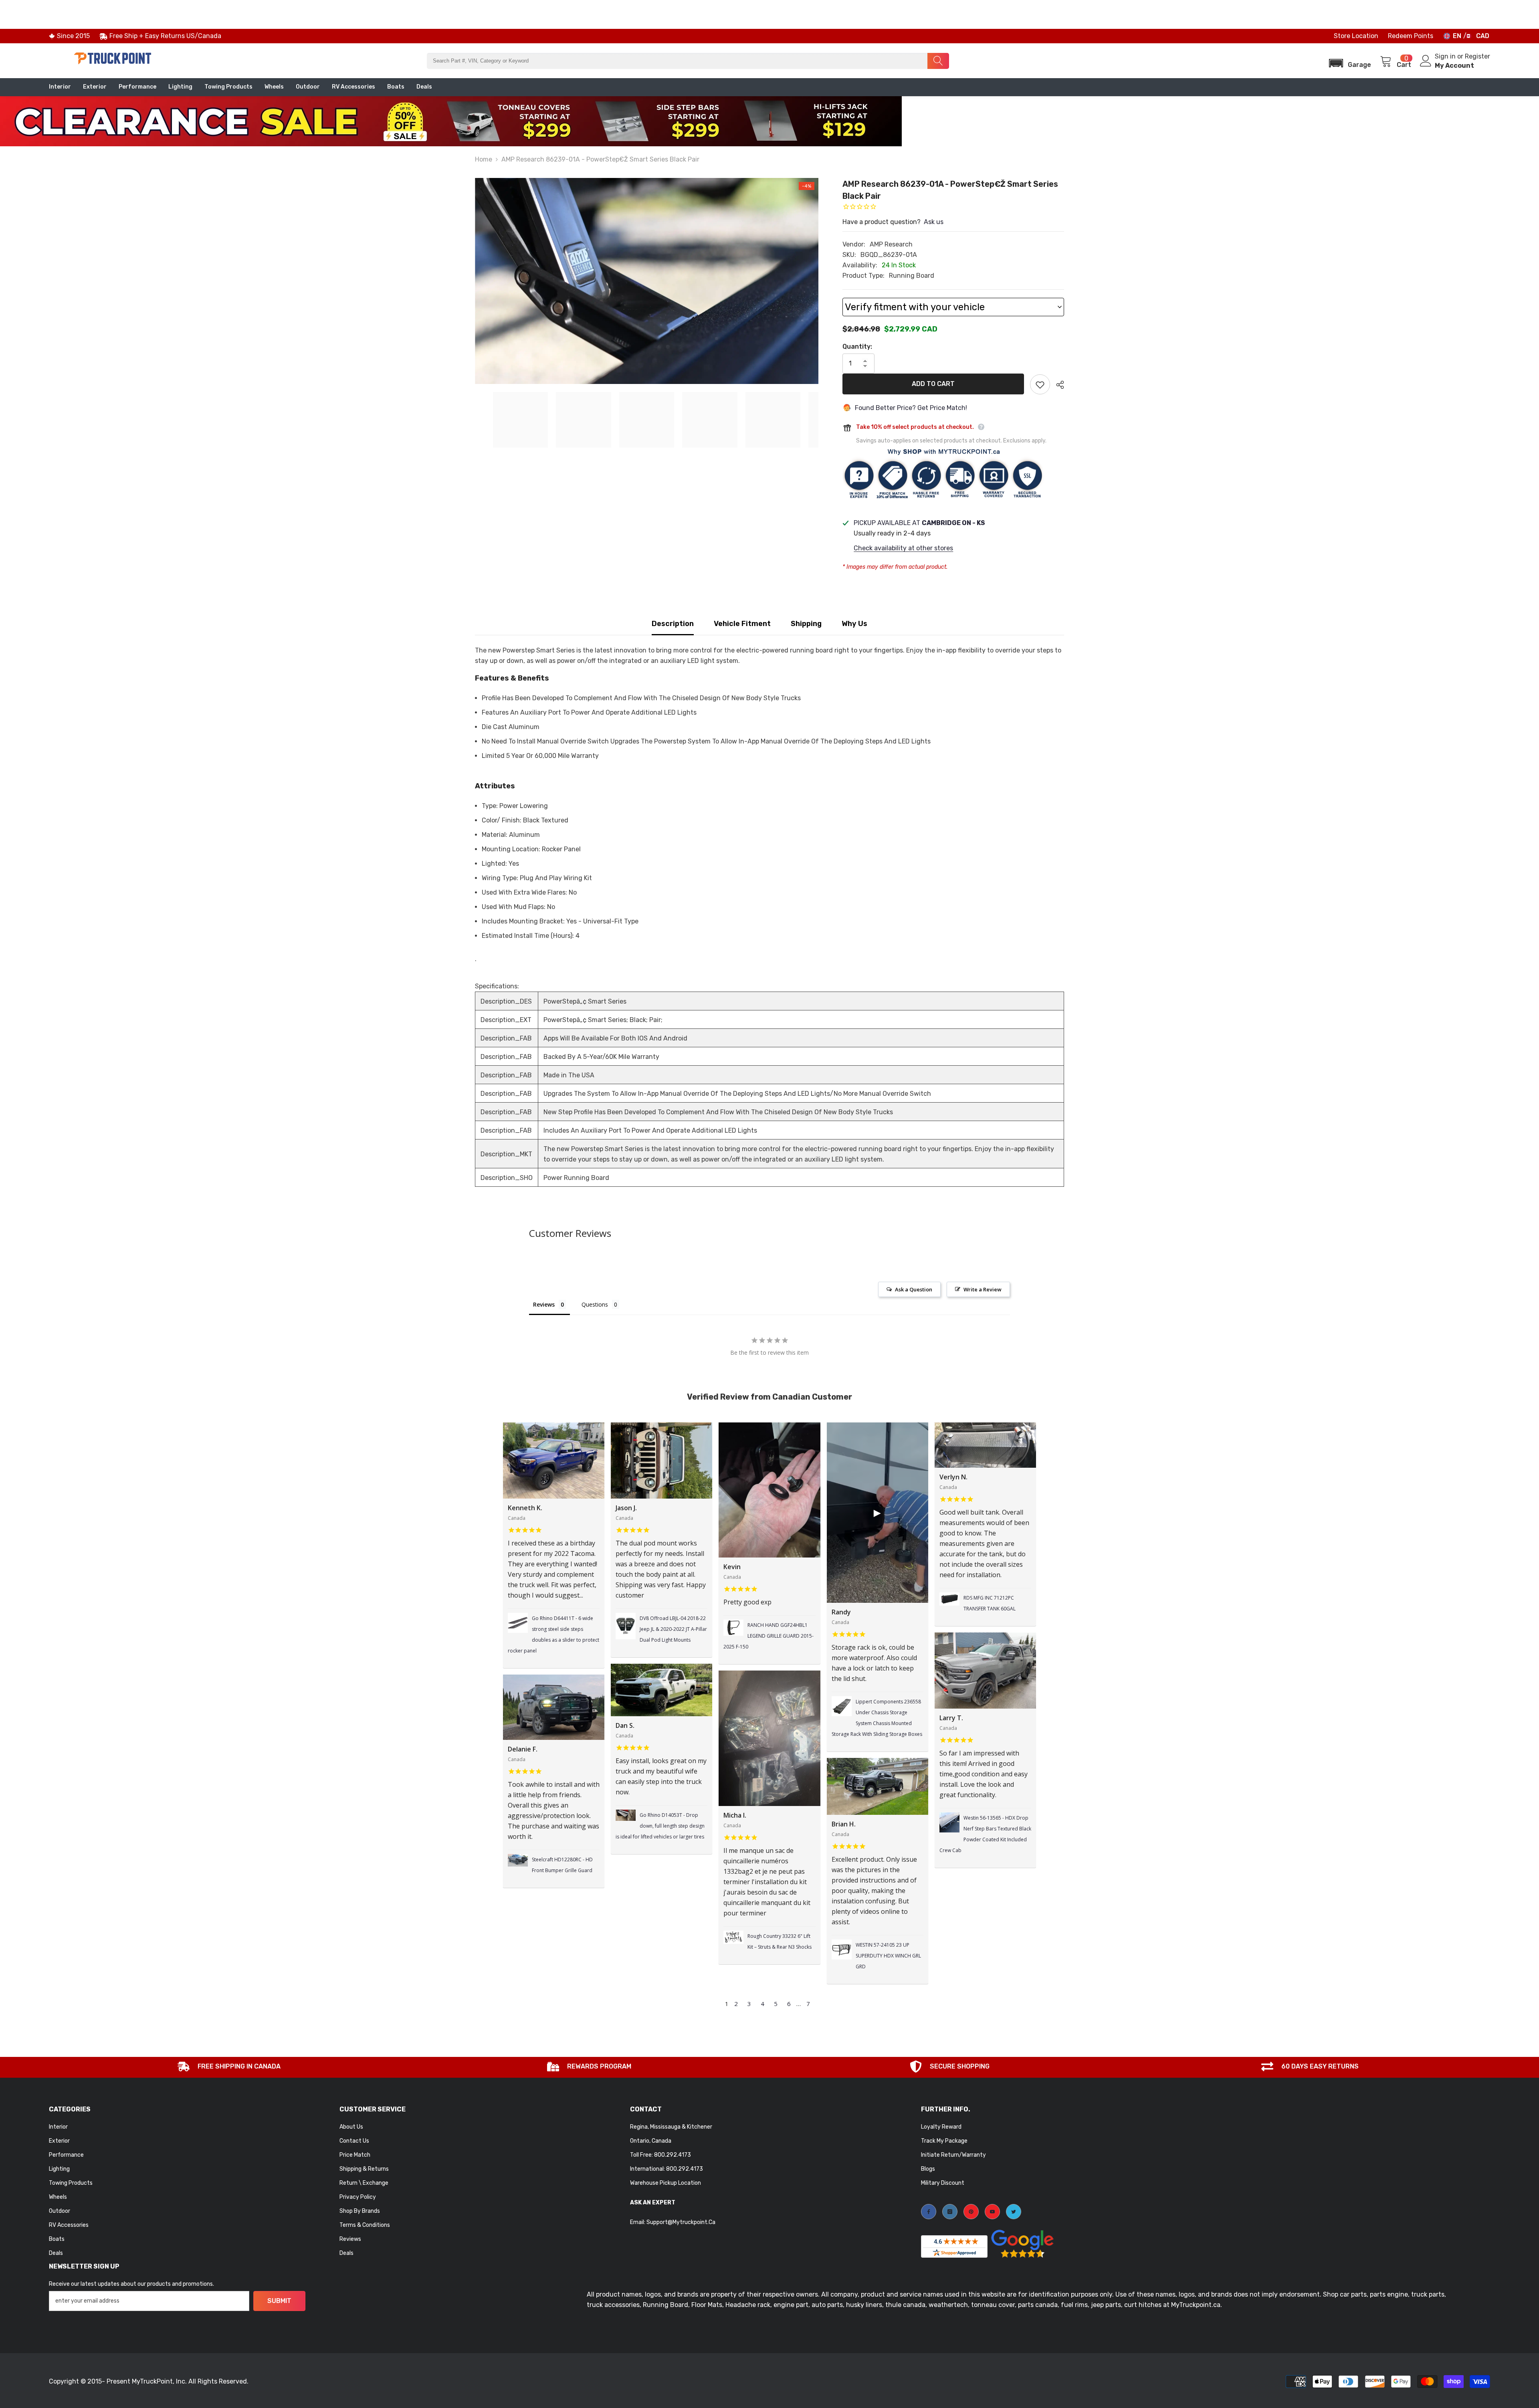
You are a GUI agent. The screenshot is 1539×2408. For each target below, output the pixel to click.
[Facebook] (929, 2212)
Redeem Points (1411, 36)
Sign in (1446, 56)
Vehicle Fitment (742, 624)
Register (1477, 56)
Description (673, 624)
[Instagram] (950, 2212)
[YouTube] (992, 2212)
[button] (1347, 61)
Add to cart (933, 384)
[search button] (938, 61)
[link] (229, 2067)
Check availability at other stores (903, 548)
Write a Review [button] (983, 1289)
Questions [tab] (595, 1304)
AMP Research (891, 244)
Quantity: (857, 346)
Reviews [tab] (544, 1304)
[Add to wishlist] (1040, 384)
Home (484, 159)
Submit (279, 2301)
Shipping (806, 624)
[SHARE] (1057, 385)
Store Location (1356, 36)
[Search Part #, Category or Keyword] (688, 61)
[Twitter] (1014, 2212)
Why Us (854, 624)
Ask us (934, 222)
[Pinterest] (971, 2212)
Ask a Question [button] (914, 1289)
